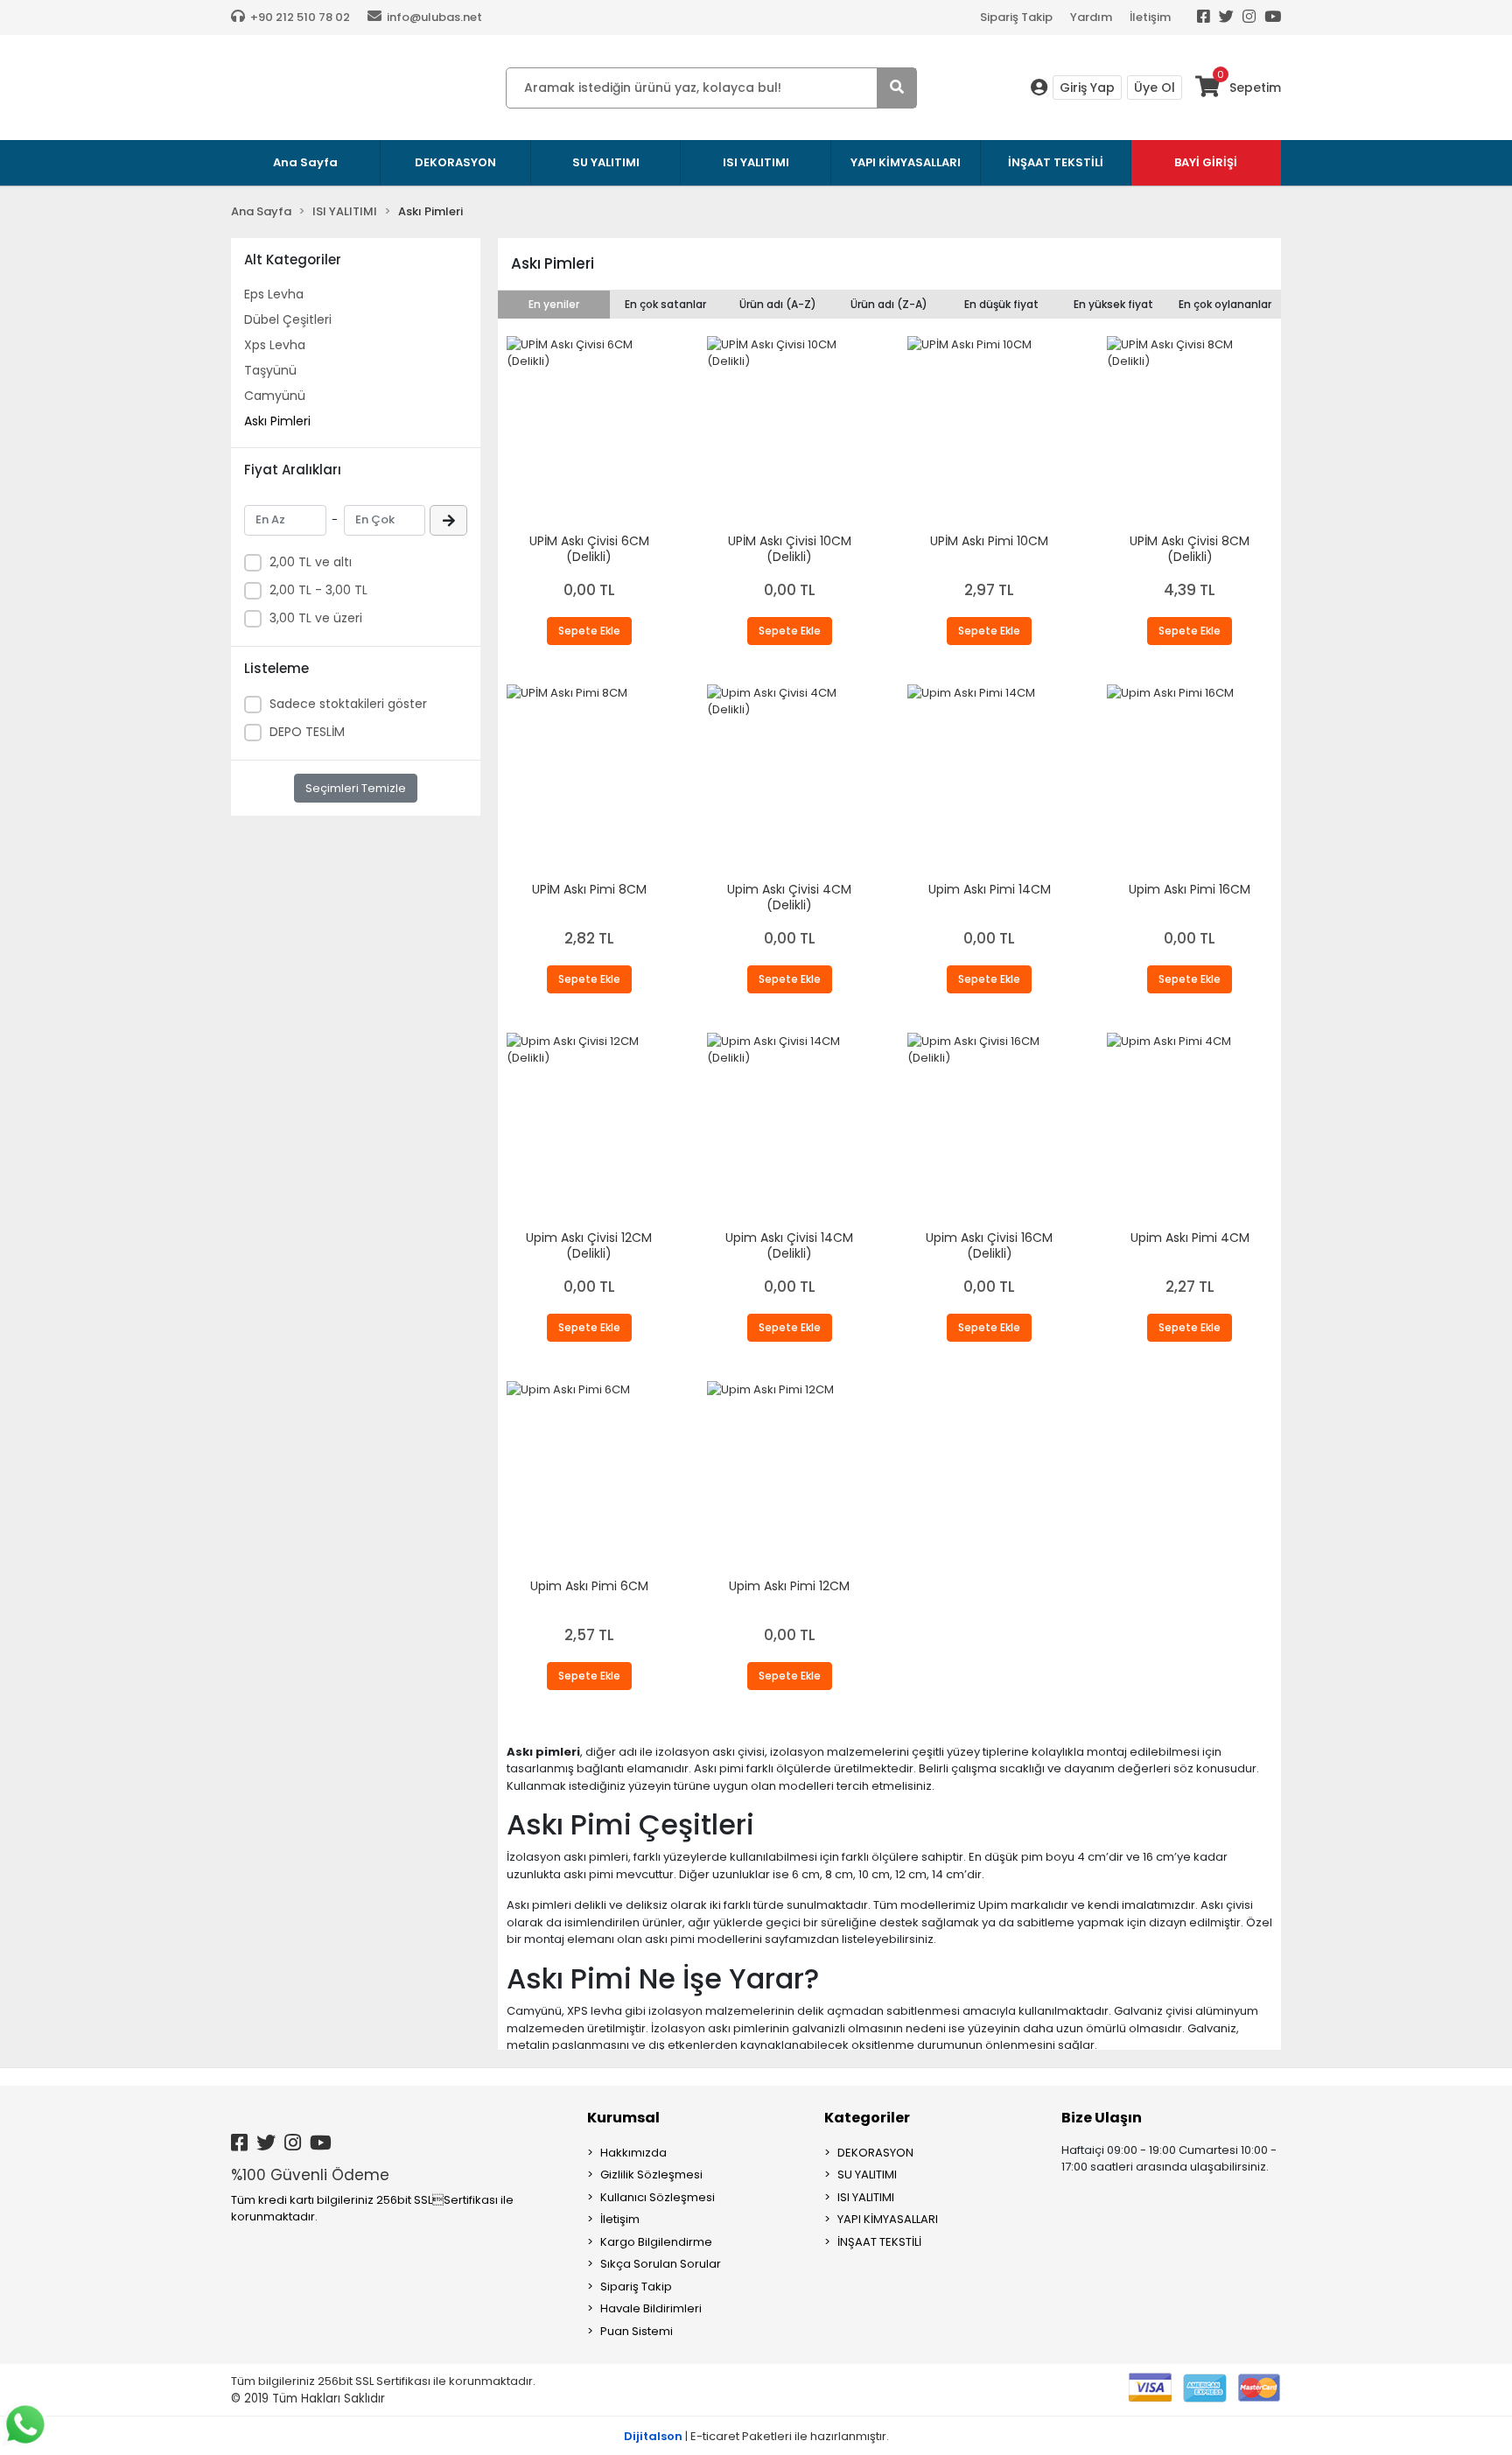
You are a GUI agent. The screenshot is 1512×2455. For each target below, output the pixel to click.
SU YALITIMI (867, 2174)
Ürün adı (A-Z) (778, 304)
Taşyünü (270, 370)
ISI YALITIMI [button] (756, 162)
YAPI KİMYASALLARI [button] (906, 162)
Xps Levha (275, 345)
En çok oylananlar (1225, 304)
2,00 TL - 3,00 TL (318, 590)
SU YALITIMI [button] (606, 162)
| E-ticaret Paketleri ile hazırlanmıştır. (756, 2436)
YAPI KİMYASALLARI (888, 2219)
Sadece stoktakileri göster (348, 704)
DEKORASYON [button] (455, 162)
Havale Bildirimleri (651, 2308)
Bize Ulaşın (1102, 2118)
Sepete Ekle (589, 631)
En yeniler (554, 304)
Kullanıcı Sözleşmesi (658, 2197)
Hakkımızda (633, 2153)
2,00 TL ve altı (311, 562)
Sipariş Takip (1016, 17)
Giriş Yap (1087, 88)
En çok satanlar (665, 304)
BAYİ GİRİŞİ (1206, 162)
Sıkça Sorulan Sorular (661, 2264)
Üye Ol (1155, 88)
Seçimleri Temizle (356, 788)
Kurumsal (623, 2118)
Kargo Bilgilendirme (656, 2242)
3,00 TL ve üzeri (316, 618)
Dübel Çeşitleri (288, 319)
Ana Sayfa (305, 162)
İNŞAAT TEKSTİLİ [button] (1056, 162)
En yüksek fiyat (1113, 304)
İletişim (1150, 17)
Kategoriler (867, 2118)
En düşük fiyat (1001, 304)
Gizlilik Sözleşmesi (651, 2174)
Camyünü (275, 396)
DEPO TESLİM (307, 732)
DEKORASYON (875, 2153)
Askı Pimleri (277, 421)
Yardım (1091, 17)
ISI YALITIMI (866, 2197)
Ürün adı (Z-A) (889, 304)
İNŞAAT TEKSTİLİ (879, 2242)
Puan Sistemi (637, 2331)
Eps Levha (274, 294)
